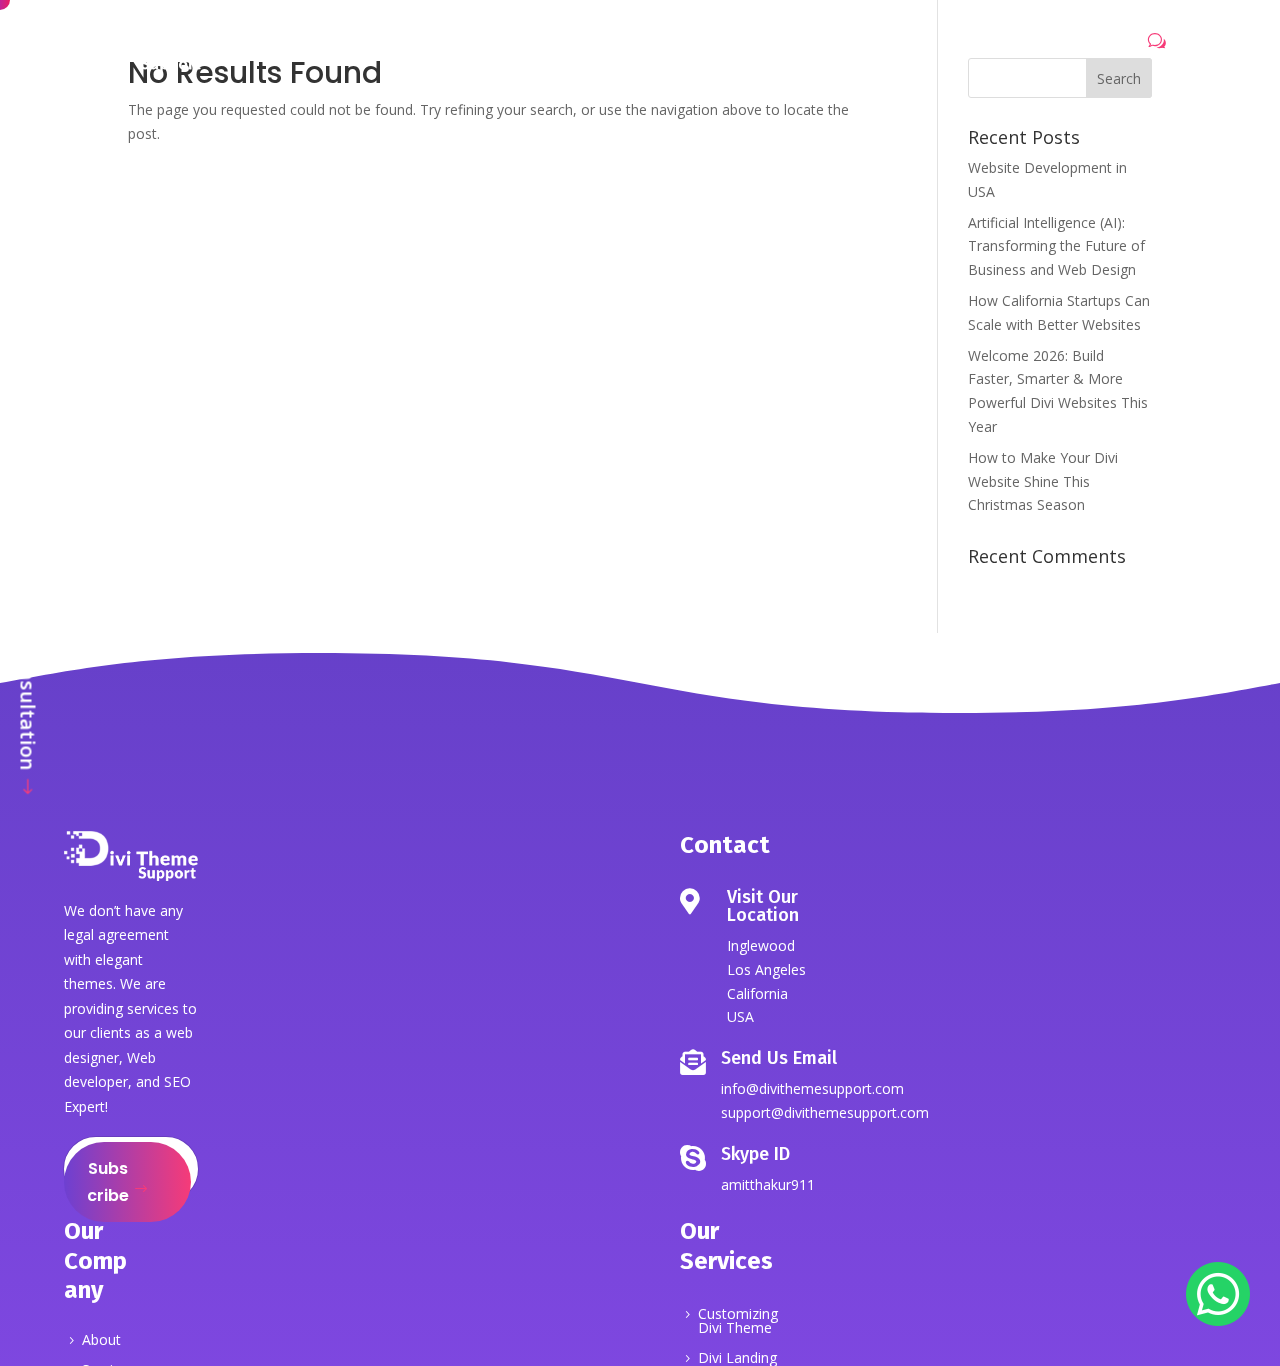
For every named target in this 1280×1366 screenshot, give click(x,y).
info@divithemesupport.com (812, 1088)
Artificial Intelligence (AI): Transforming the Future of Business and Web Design (1056, 246)
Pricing (741, 48)
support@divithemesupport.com (825, 1112)
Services (540, 48)
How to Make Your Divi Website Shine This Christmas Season (1043, 481)
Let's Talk (1098, 46)
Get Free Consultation (28, 663)
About (459, 48)
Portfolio (653, 48)
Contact (884, 48)
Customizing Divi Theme (738, 1322)
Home (386, 48)
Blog (810, 48)
